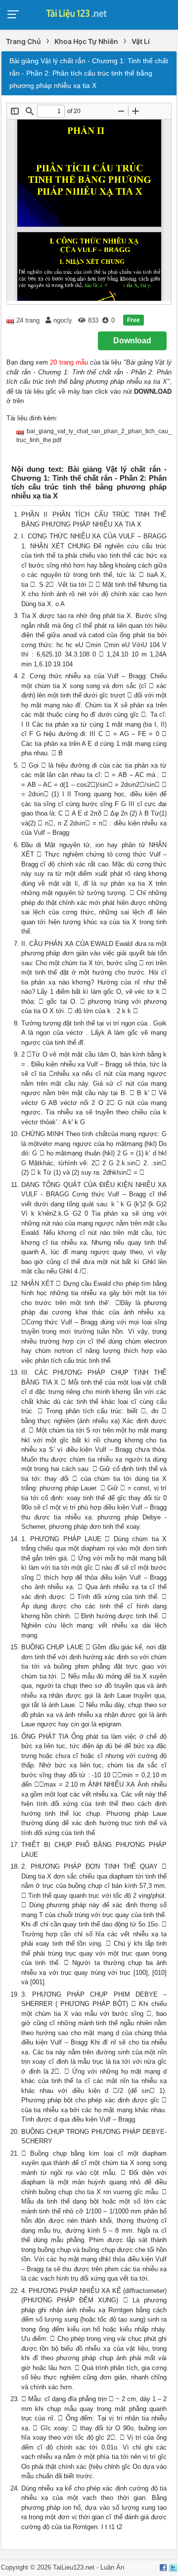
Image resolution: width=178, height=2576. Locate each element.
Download (132, 341)
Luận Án (112, 2567)
